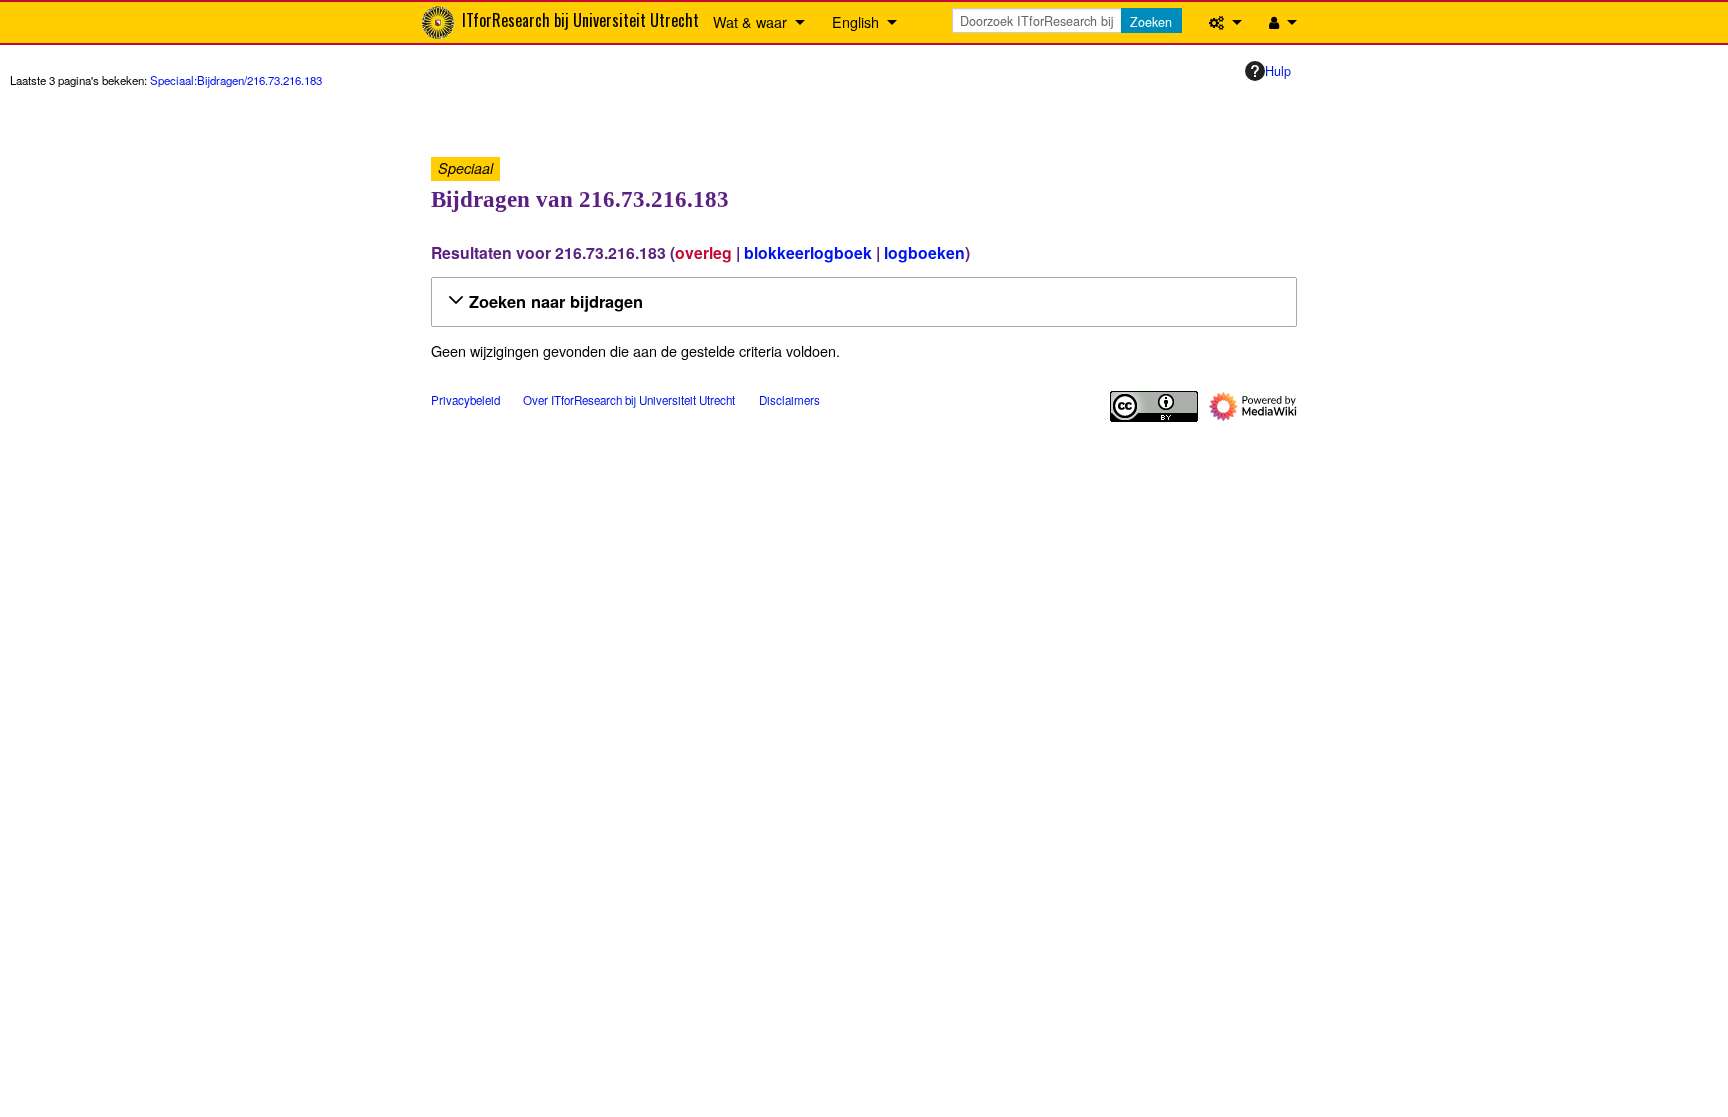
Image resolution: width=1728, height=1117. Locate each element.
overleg (703, 252)
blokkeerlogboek (808, 252)
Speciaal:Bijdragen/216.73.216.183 (236, 80)
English (855, 21)
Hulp (1278, 71)
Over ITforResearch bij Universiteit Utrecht (629, 400)
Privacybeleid (465, 400)
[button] (861, 302)
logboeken (924, 252)
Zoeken (1151, 22)
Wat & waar (750, 21)
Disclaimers (789, 400)
